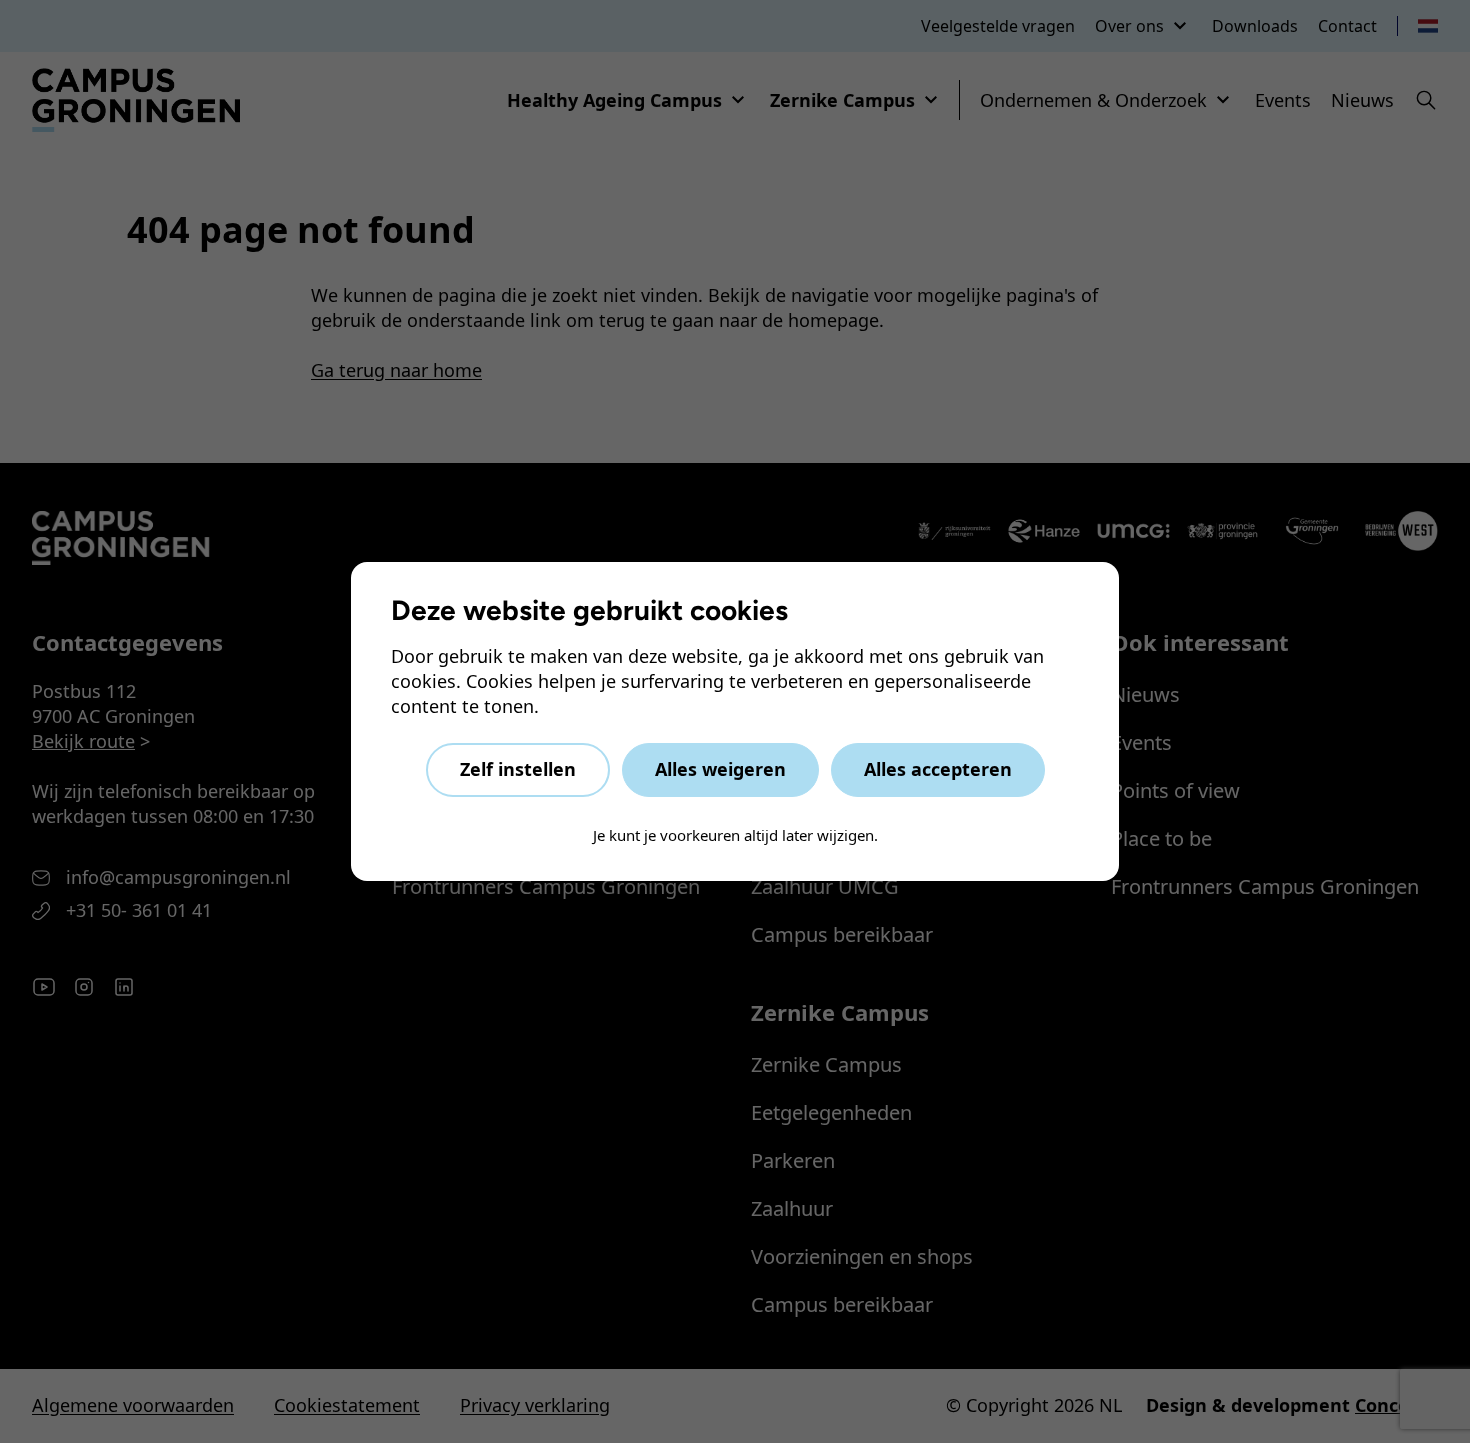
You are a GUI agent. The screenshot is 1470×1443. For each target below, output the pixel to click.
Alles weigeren (720, 769)
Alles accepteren (938, 769)
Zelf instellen (518, 769)
